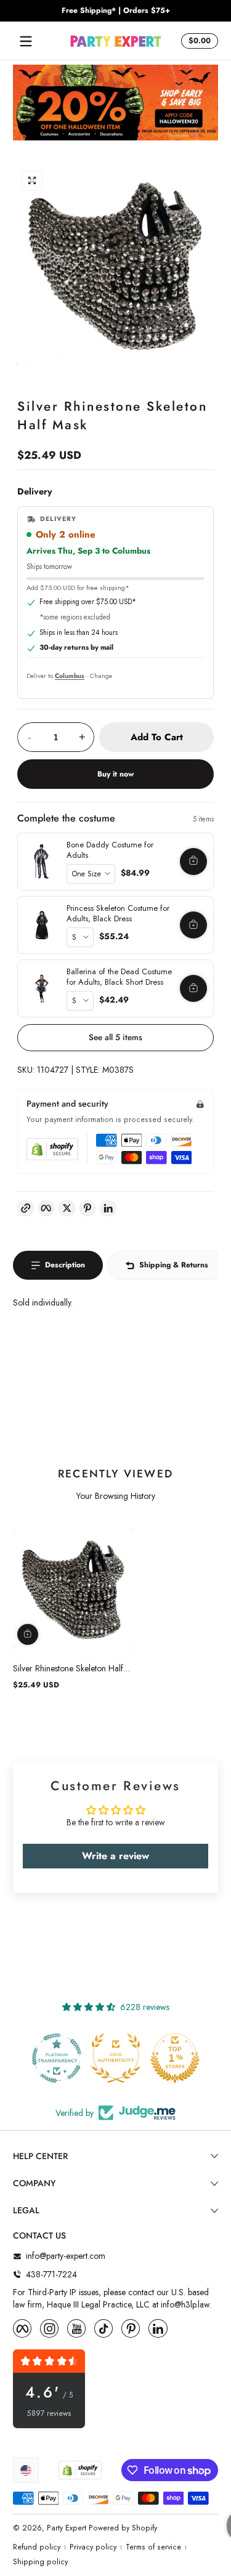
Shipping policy (40, 2562)
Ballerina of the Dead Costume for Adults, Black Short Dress (119, 977)
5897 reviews (49, 2414)
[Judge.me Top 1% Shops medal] (116, 2058)
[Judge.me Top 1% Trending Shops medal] (175, 2058)
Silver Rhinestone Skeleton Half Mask (68, 1668)
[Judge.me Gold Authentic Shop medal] (57, 2058)
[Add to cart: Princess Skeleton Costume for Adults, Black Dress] (193, 925)
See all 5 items (115, 1037)
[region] (115, 11)
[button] (198, 41)
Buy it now (115, 774)
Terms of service (153, 2547)
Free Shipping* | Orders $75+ (116, 11)
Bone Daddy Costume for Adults (110, 850)
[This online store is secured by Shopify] (52, 1149)
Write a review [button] (115, 1856)
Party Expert (67, 2528)
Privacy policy (93, 2547)
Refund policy (37, 2547)
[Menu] (26, 41)
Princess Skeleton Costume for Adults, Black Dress (118, 914)
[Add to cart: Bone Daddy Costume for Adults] (193, 862)
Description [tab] (65, 1265)
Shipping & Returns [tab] (174, 1265)
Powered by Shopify (123, 2528)
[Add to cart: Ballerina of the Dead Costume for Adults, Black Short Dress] (193, 988)
